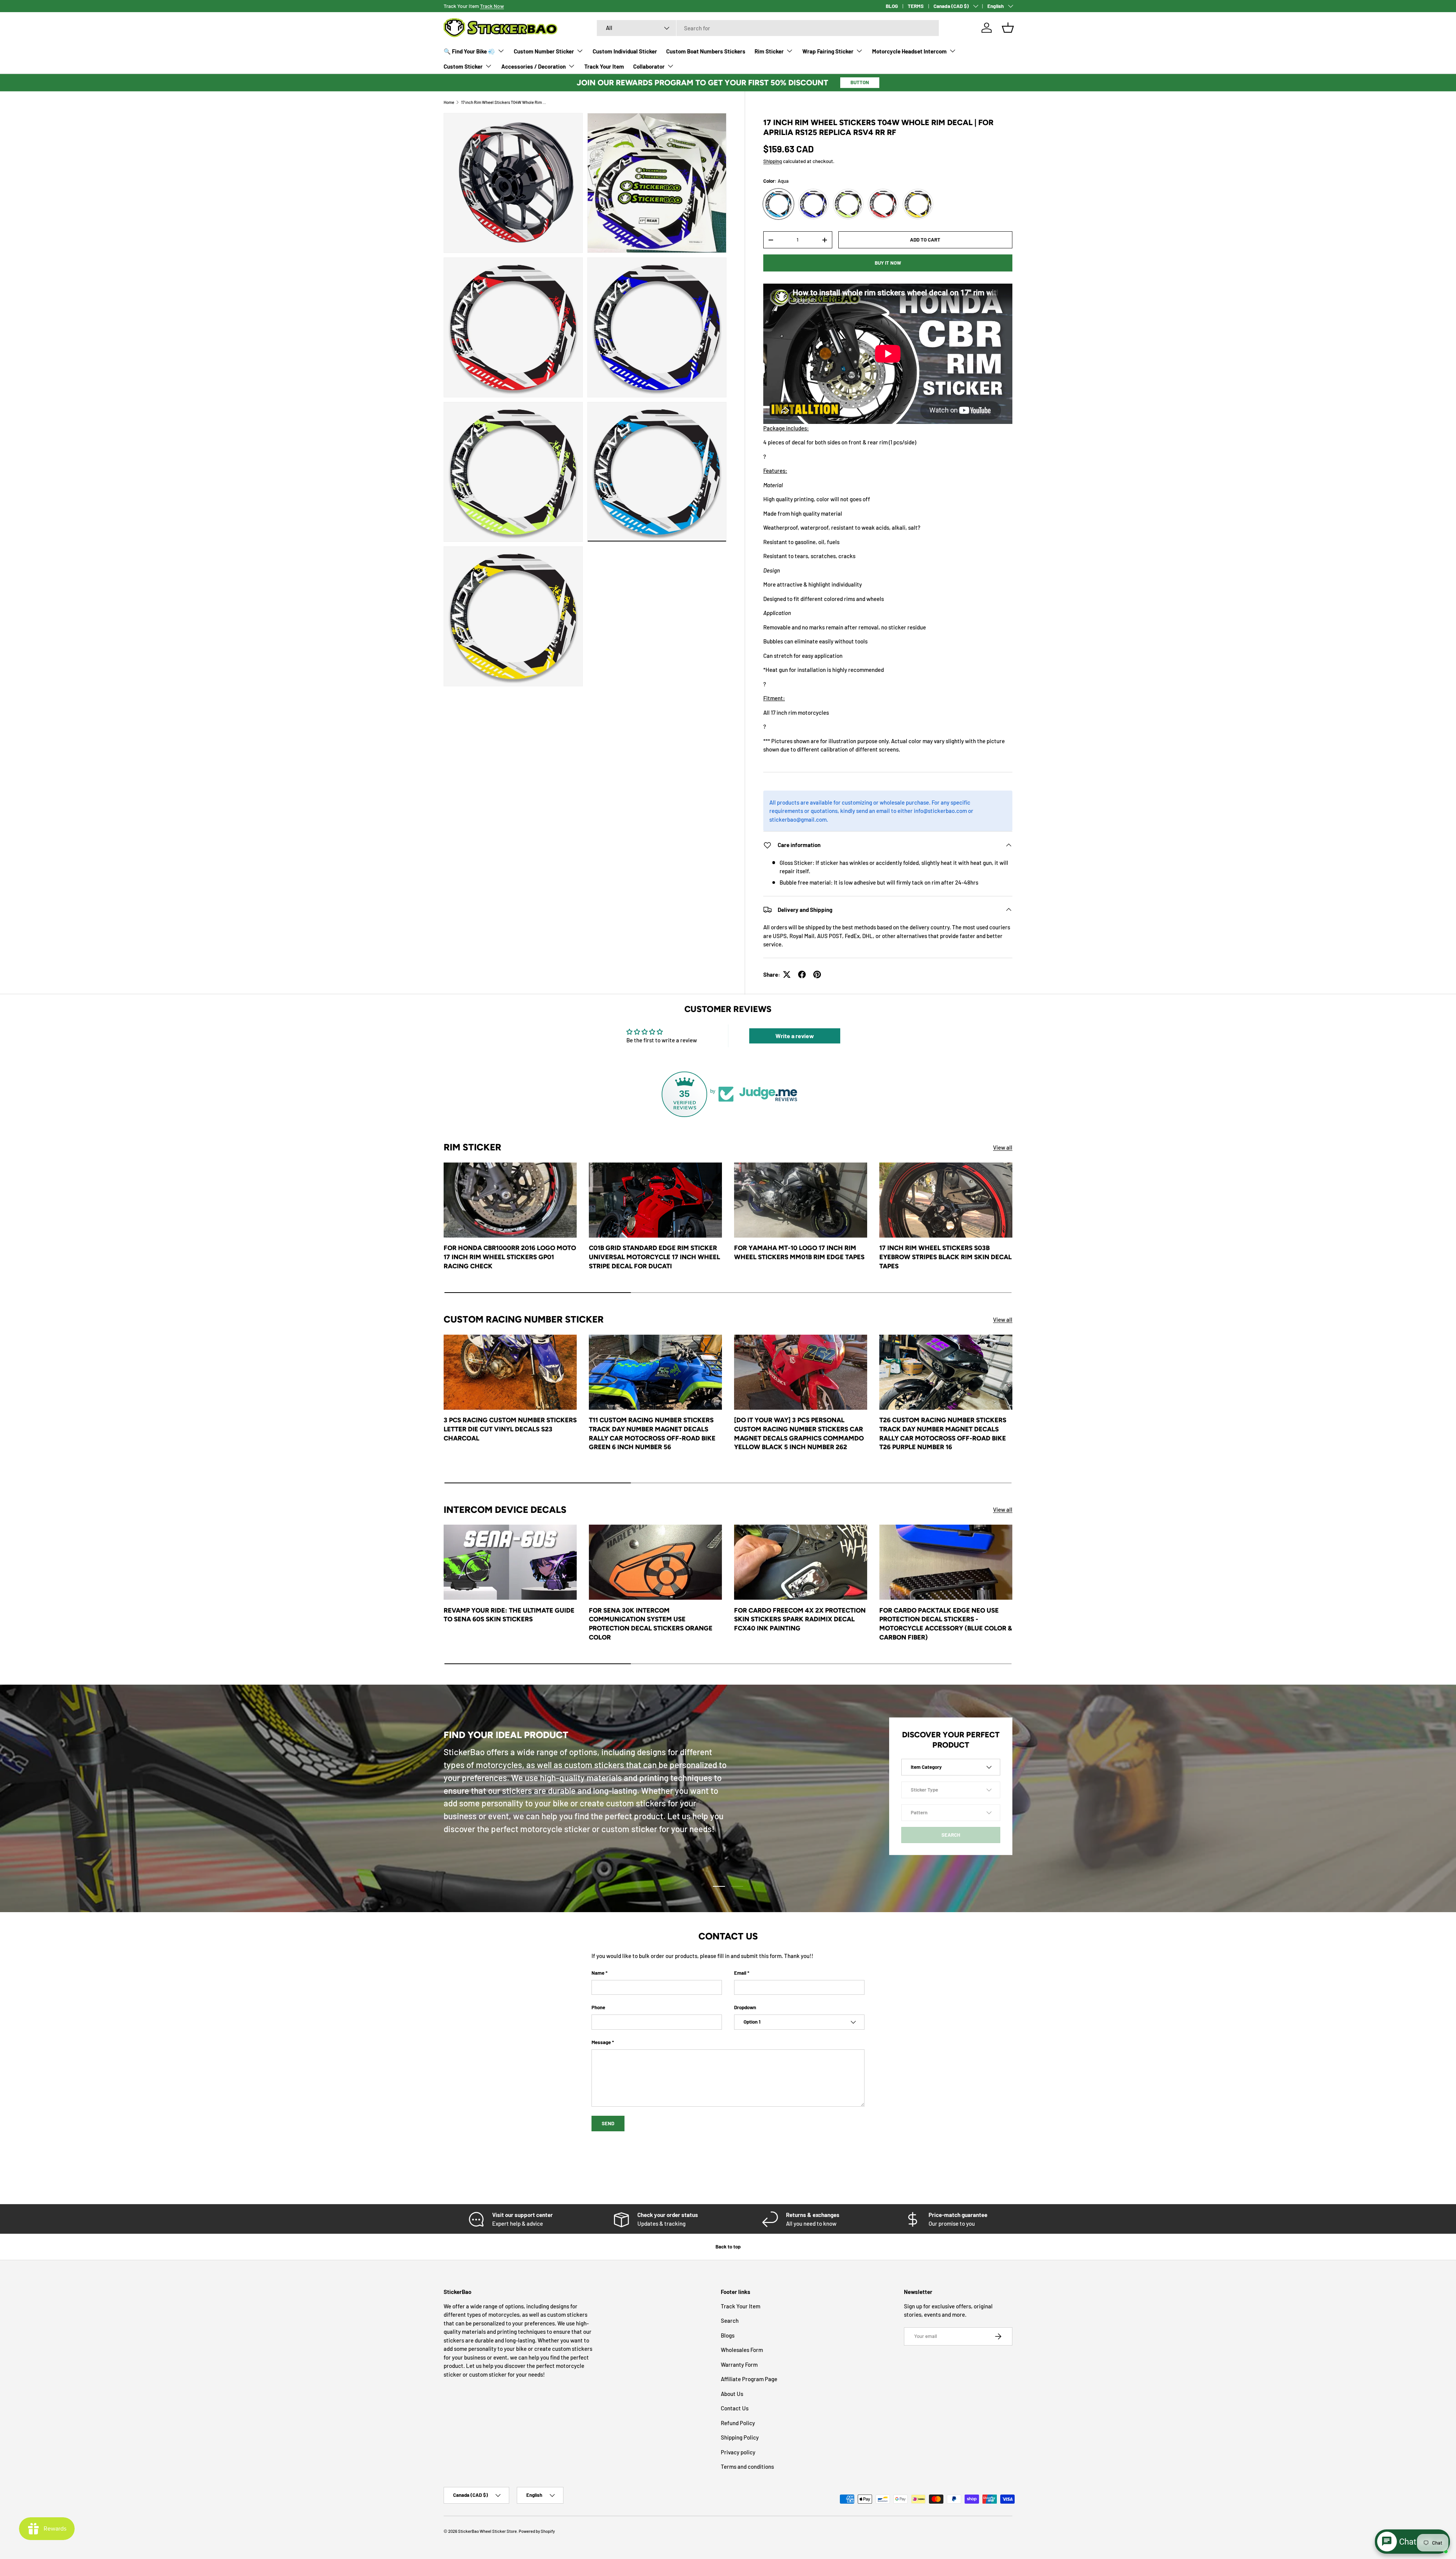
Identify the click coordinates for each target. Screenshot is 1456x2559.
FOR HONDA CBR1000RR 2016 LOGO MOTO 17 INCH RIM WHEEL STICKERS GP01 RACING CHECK (510, 1257)
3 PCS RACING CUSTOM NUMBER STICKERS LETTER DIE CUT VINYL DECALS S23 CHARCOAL (510, 1429)
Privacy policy (738, 2452)
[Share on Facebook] (802, 974)
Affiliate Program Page (749, 2379)
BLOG (892, 6)
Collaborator (649, 66)
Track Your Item (604, 66)
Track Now (492, 6)
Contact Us (735, 2408)
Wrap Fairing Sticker (828, 51)
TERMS (916, 6)
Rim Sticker (769, 51)
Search (730, 2321)
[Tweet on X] (787, 974)
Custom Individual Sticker (625, 51)
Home (449, 102)
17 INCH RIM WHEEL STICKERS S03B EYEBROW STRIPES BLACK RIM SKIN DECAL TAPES (945, 1257)
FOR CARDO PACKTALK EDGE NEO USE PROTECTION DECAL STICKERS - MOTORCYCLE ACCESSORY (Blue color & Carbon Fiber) (946, 1624)
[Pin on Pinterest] (817, 974)
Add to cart (925, 240)
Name (598, 1973)
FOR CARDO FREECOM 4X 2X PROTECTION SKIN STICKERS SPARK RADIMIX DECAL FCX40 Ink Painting (800, 1619)
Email (740, 1973)
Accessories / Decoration (533, 66)
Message (601, 2042)
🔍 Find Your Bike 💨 (469, 51)
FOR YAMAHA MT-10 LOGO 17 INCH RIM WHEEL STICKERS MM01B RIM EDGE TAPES (799, 1252)
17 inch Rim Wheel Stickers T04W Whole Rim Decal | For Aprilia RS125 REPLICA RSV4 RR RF (504, 102)
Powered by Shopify (537, 2531)
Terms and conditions (747, 2466)
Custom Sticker (463, 66)
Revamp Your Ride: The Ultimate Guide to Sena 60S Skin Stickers (509, 1615)
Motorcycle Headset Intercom (909, 51)
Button (860, 82)
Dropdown (745, 2007)
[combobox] (768, 28)
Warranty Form (739, 2364)
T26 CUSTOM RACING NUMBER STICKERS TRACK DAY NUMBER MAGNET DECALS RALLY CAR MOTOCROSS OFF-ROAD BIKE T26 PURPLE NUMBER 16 (943, 1433)
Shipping (773, 161)
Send (608, 2123)
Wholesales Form (742, 2350)
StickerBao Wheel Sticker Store (487, 2531)
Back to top (728, 2247)
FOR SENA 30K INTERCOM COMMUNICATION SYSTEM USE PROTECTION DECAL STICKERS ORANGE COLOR (651, 1624)
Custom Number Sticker (544, 51)
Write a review (795, 1036)
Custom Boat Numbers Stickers (706, 51)
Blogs (728, 2335)
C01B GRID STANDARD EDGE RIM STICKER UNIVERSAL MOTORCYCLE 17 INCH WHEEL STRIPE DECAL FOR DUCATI (654, 1257)
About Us (732, 2394)
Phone (598, 2007)
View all (1003, 1147)
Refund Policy (738, 2423)
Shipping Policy (740, 2437)
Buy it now (888, 263)
